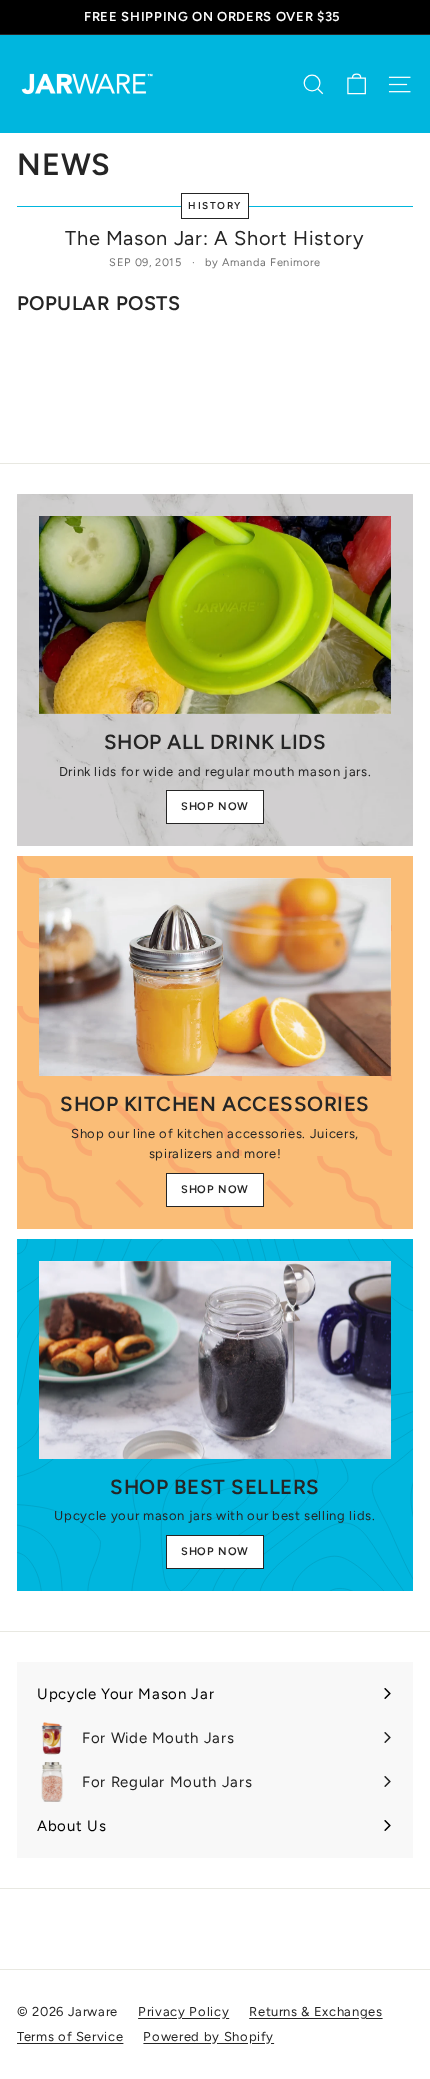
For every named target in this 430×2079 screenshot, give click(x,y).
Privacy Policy (183, 2011)
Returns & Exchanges (315, 2011)
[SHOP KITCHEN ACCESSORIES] (215, 977)
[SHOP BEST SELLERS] (215, 1360)
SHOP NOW (215, 806)
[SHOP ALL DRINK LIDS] (215, 615)
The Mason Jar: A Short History (215, 238)
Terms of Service (70, 2036)
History (215, 205)
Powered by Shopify (208, 2036)
